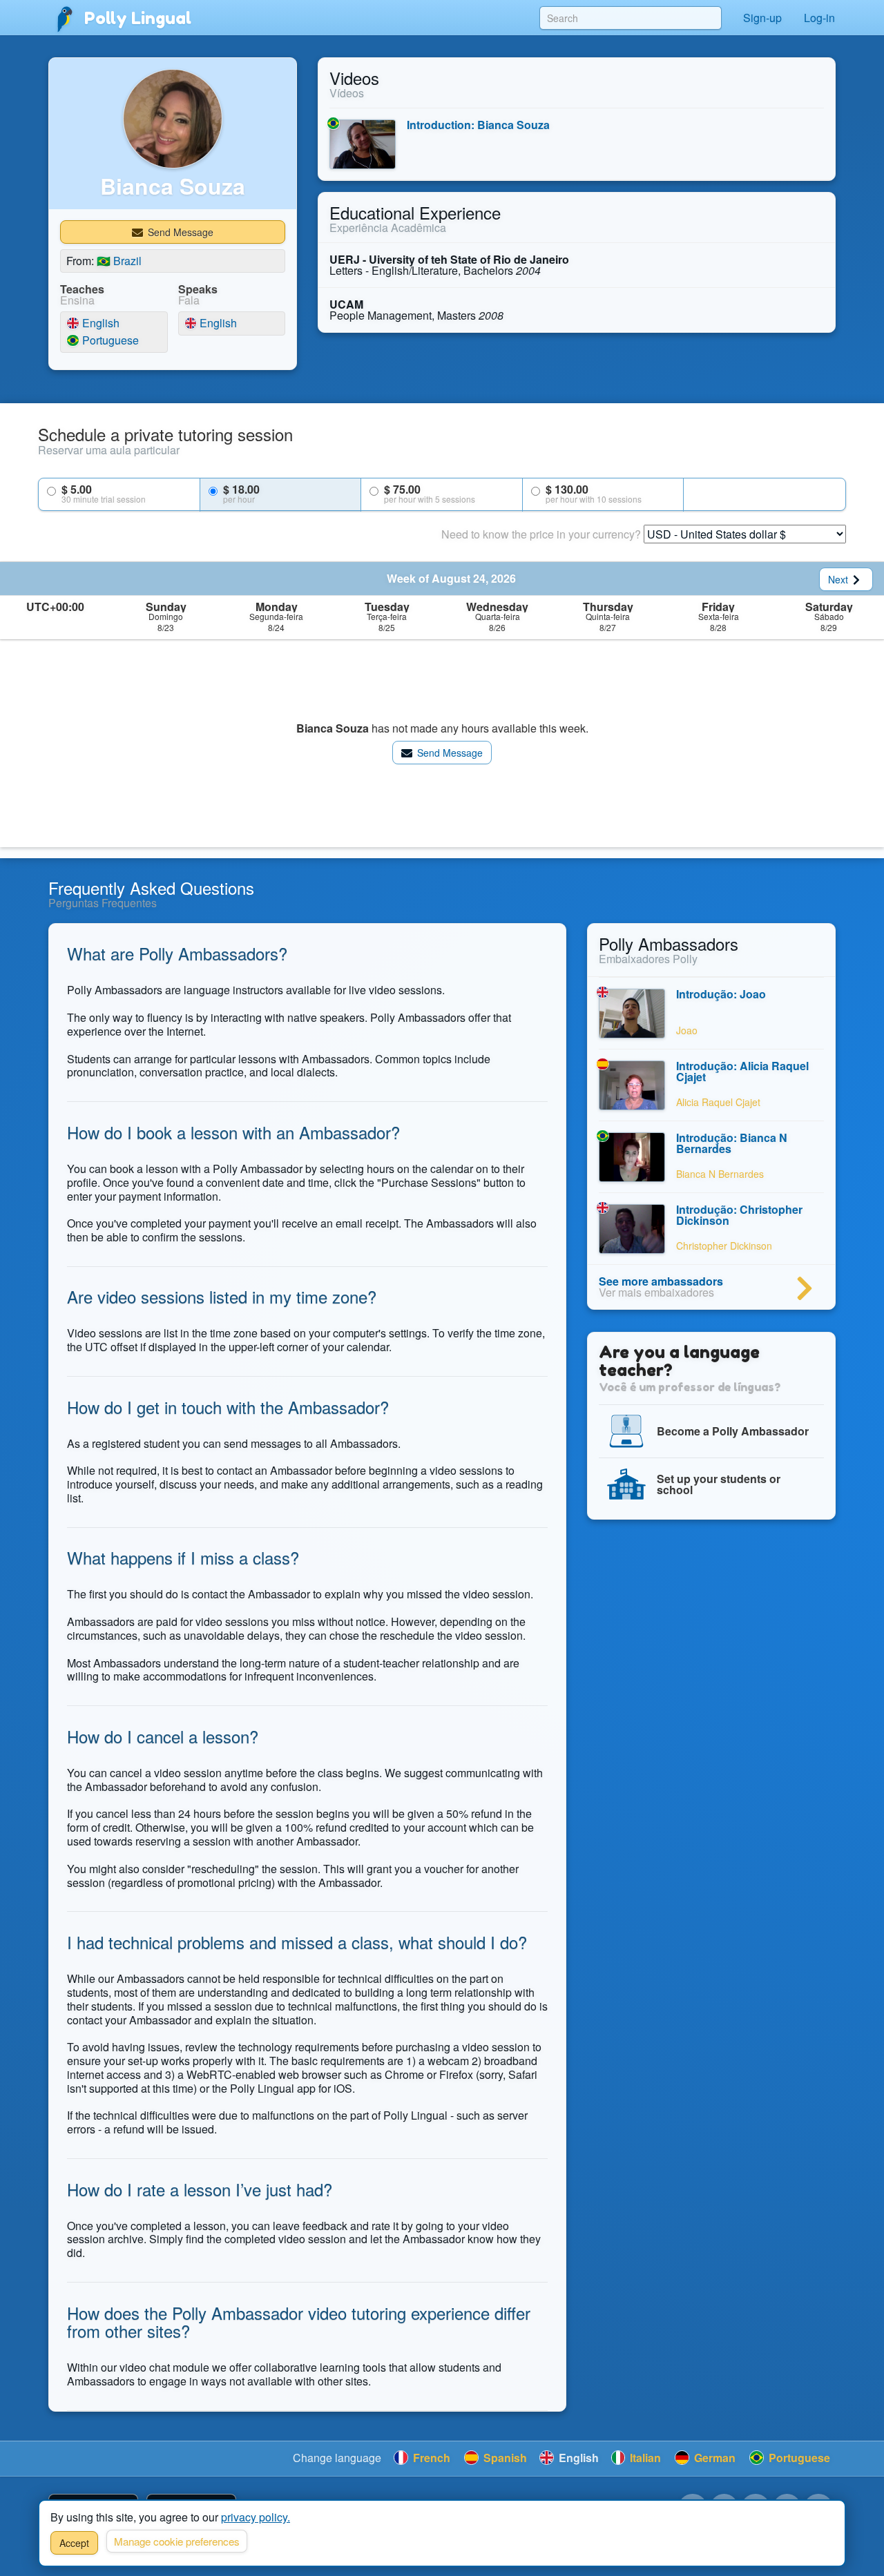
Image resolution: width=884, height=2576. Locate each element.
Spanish (504, 2458)
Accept (74, 2543)
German (713, 2458)
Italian (644, 2458)
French (430, 2458)
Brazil (119, 261)
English (99, 323)
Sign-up (762, 18)
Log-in (819, 18)
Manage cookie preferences (177, 2541)
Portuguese (109, 341)
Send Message (179, 232)
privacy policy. (256, 2517)
